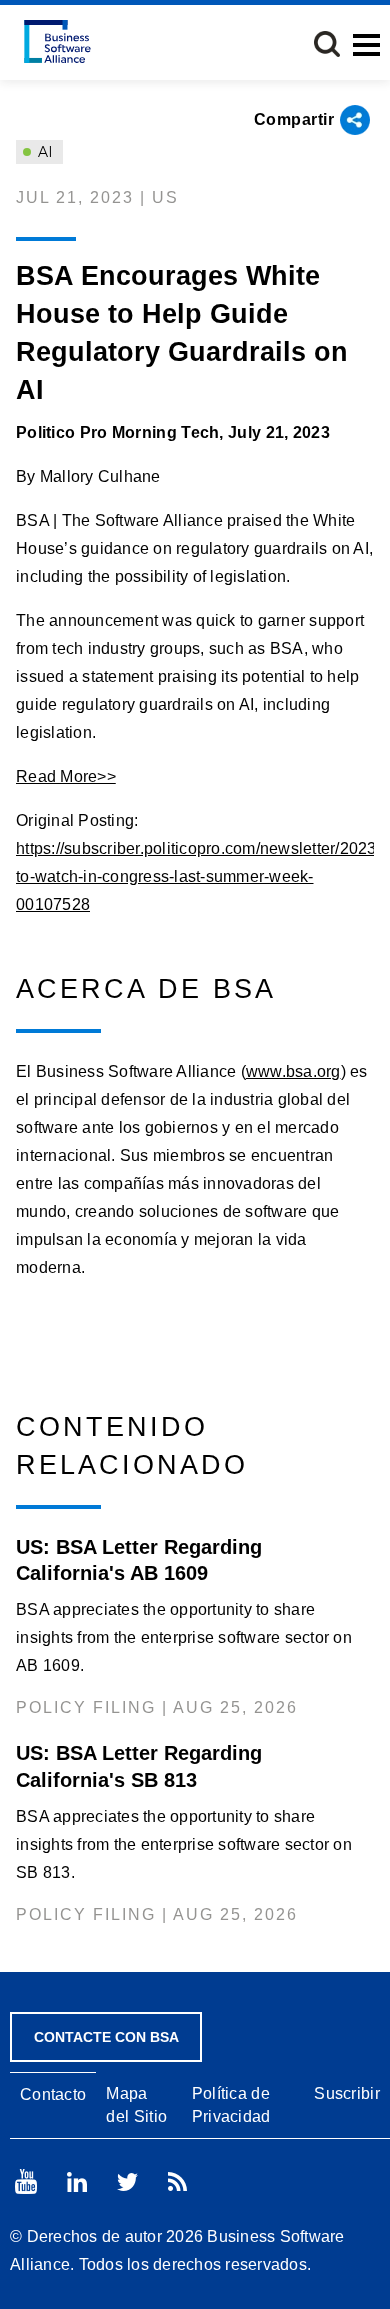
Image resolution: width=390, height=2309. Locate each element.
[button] (327, 44)
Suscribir (347, 2093)
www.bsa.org (293, 1071)
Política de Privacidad (231, 2105)
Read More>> (66, 776)
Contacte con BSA (106, 2037)
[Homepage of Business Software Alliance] (57, 41)
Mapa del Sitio (136, 2105)
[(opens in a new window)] (26, 2181)
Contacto (53, 2094)
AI (43, 152)
